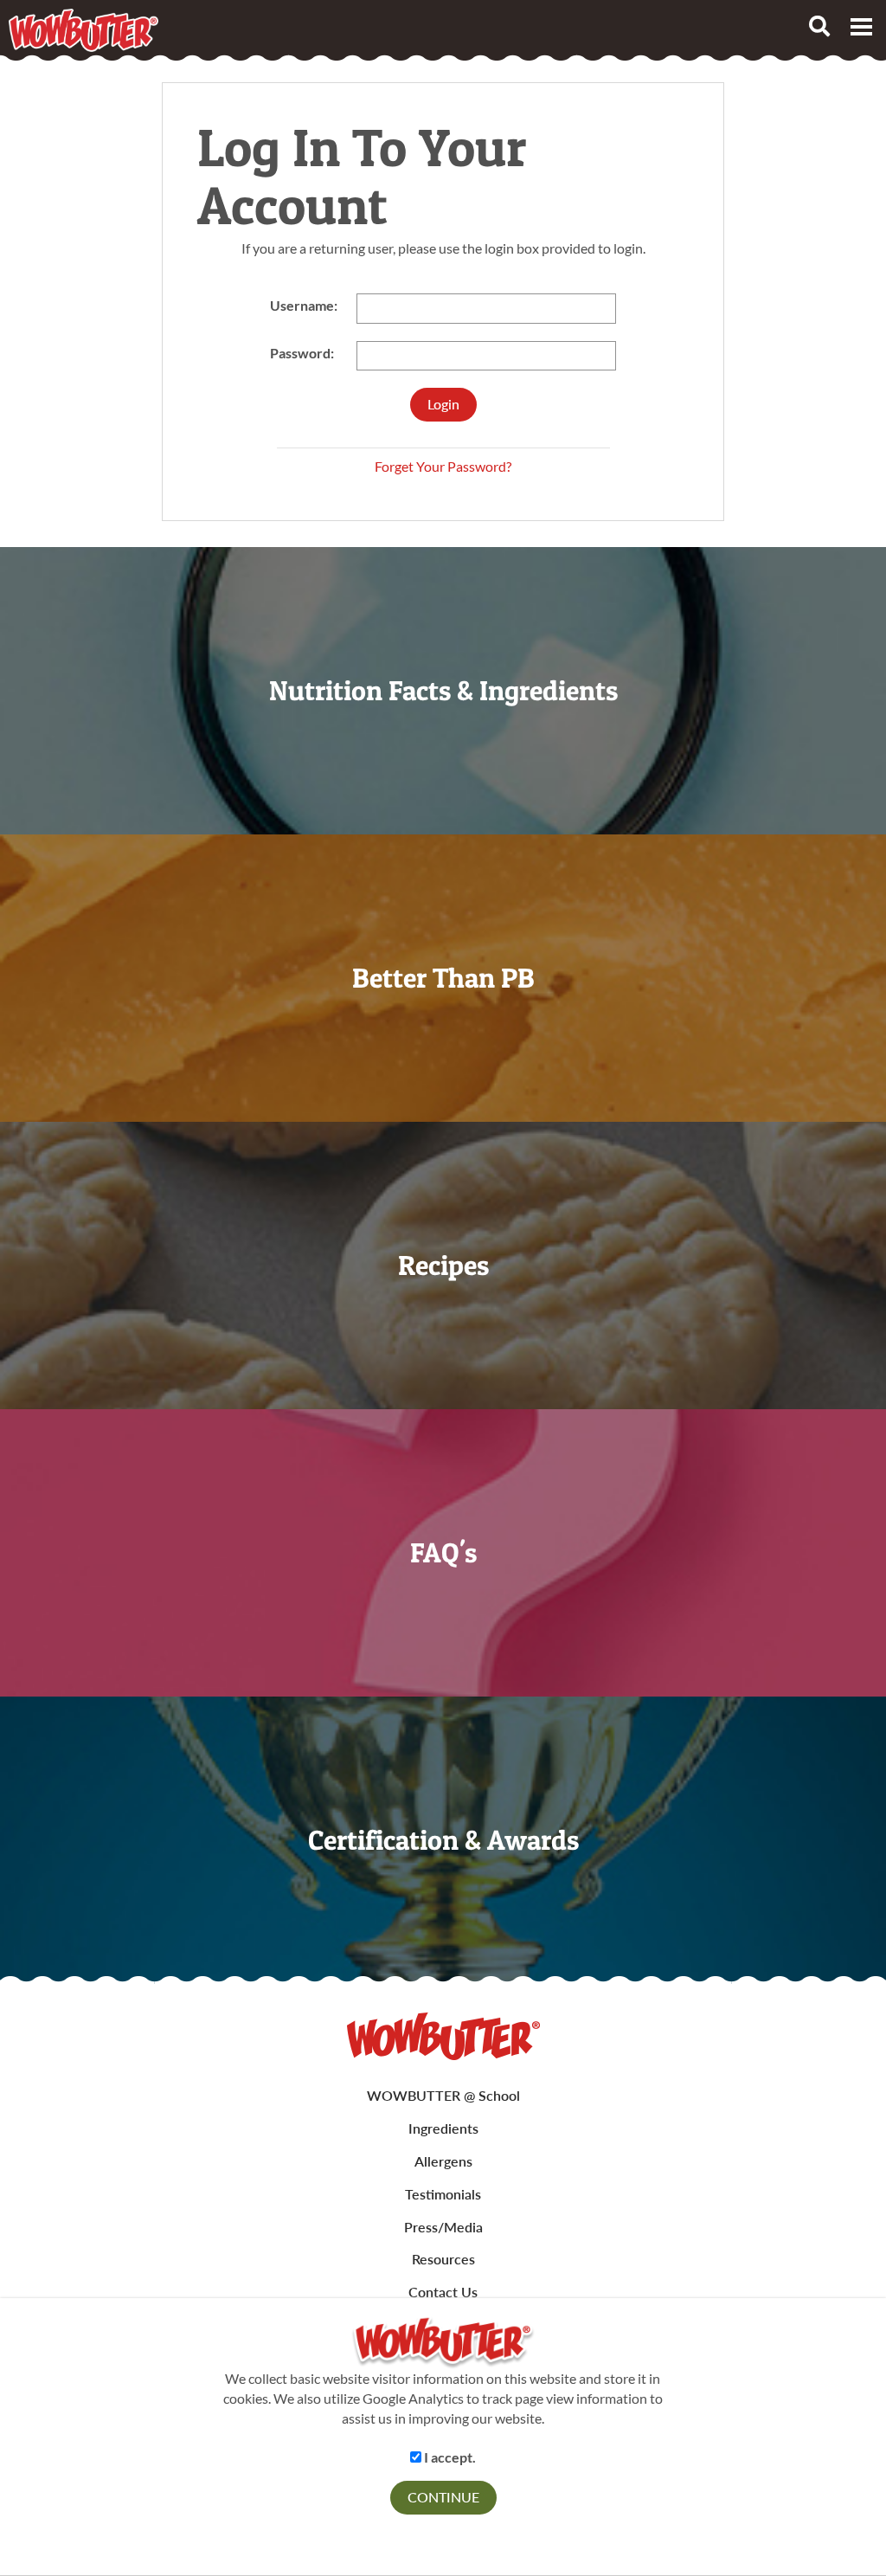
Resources (443, 2259)
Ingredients (443, 2128)
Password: (302, 353)
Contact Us (443, 2292)
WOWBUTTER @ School (443, 2095)
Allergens (443, 2161)
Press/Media (443, 2227)
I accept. (449, 2457)
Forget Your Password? (443, 466)
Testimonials (443, 2194)
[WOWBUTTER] (443, 2036)
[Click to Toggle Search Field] (819, 26)
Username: (304, 305)
